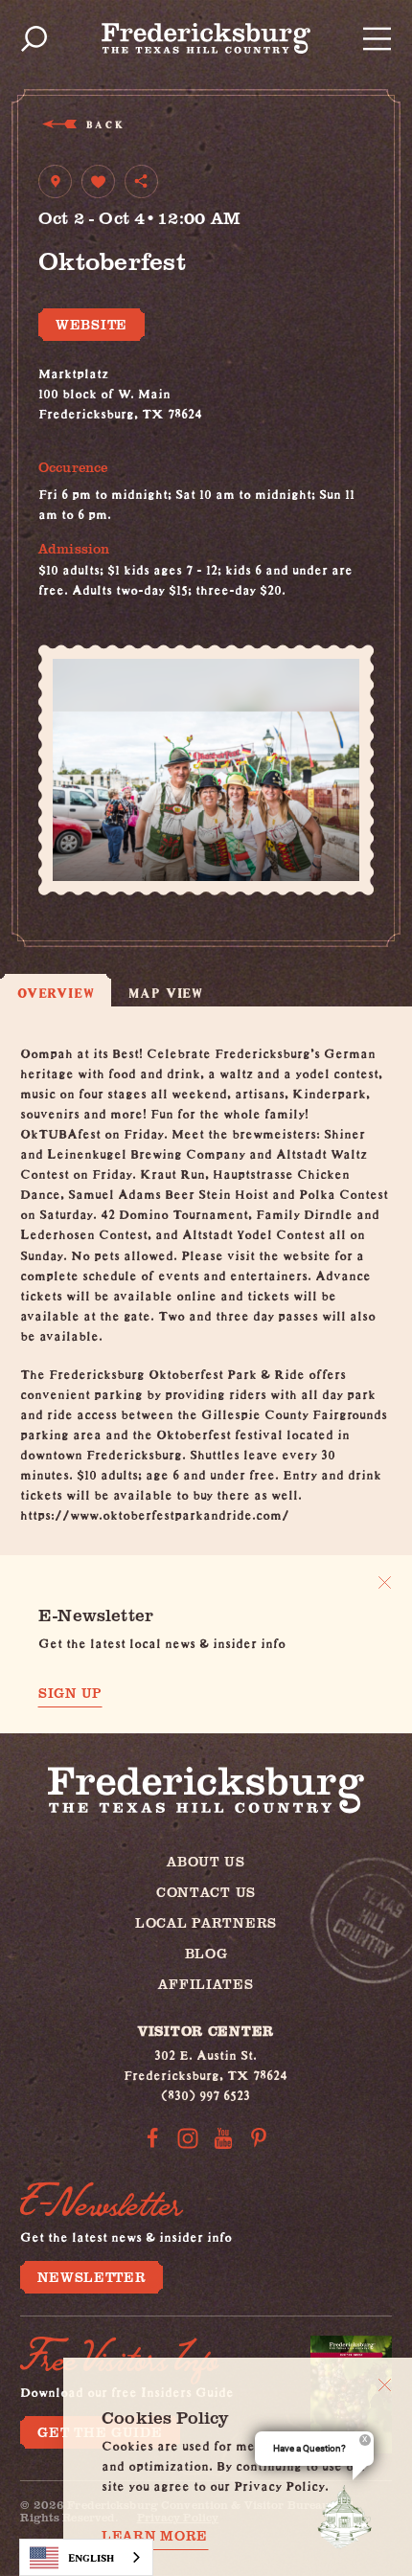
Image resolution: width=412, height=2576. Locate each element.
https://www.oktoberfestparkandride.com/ (155, 1512)
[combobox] (86, 2557)
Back (104, 124)
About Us (206, 1861)
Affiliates (206, 1984)
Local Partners (206, 1922)
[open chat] (349, 2517)
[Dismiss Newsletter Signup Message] (385, 1582)
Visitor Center (206, 2031)
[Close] (385, 2385)
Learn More (155, 2536)
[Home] (206, 38)
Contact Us (206, 1892)
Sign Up (70, 1693)
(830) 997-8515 (83, 430)
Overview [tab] (56, 993)
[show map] (55, 181)
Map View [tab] (165, 993)
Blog (206, 1953)
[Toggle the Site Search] (34, 39)
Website (92, 324)
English (91, 2557)
